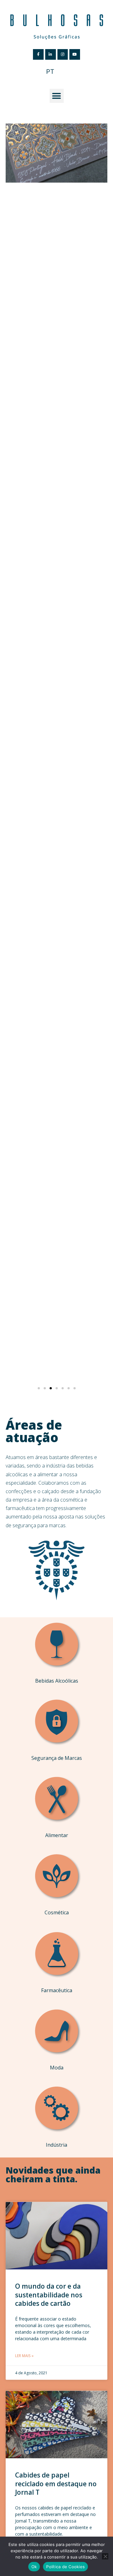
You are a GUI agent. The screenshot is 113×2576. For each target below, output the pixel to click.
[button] (57, 96)
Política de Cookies (65, 2567)
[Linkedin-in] (51, 54)
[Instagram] (63, 54)
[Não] (105, 2556)
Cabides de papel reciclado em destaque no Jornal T (56, 2484)
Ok (34, 2567)
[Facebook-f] (38, 54)
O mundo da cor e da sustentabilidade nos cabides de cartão (49, 2295)
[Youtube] (75, 54)
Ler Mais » (24, 2356)
